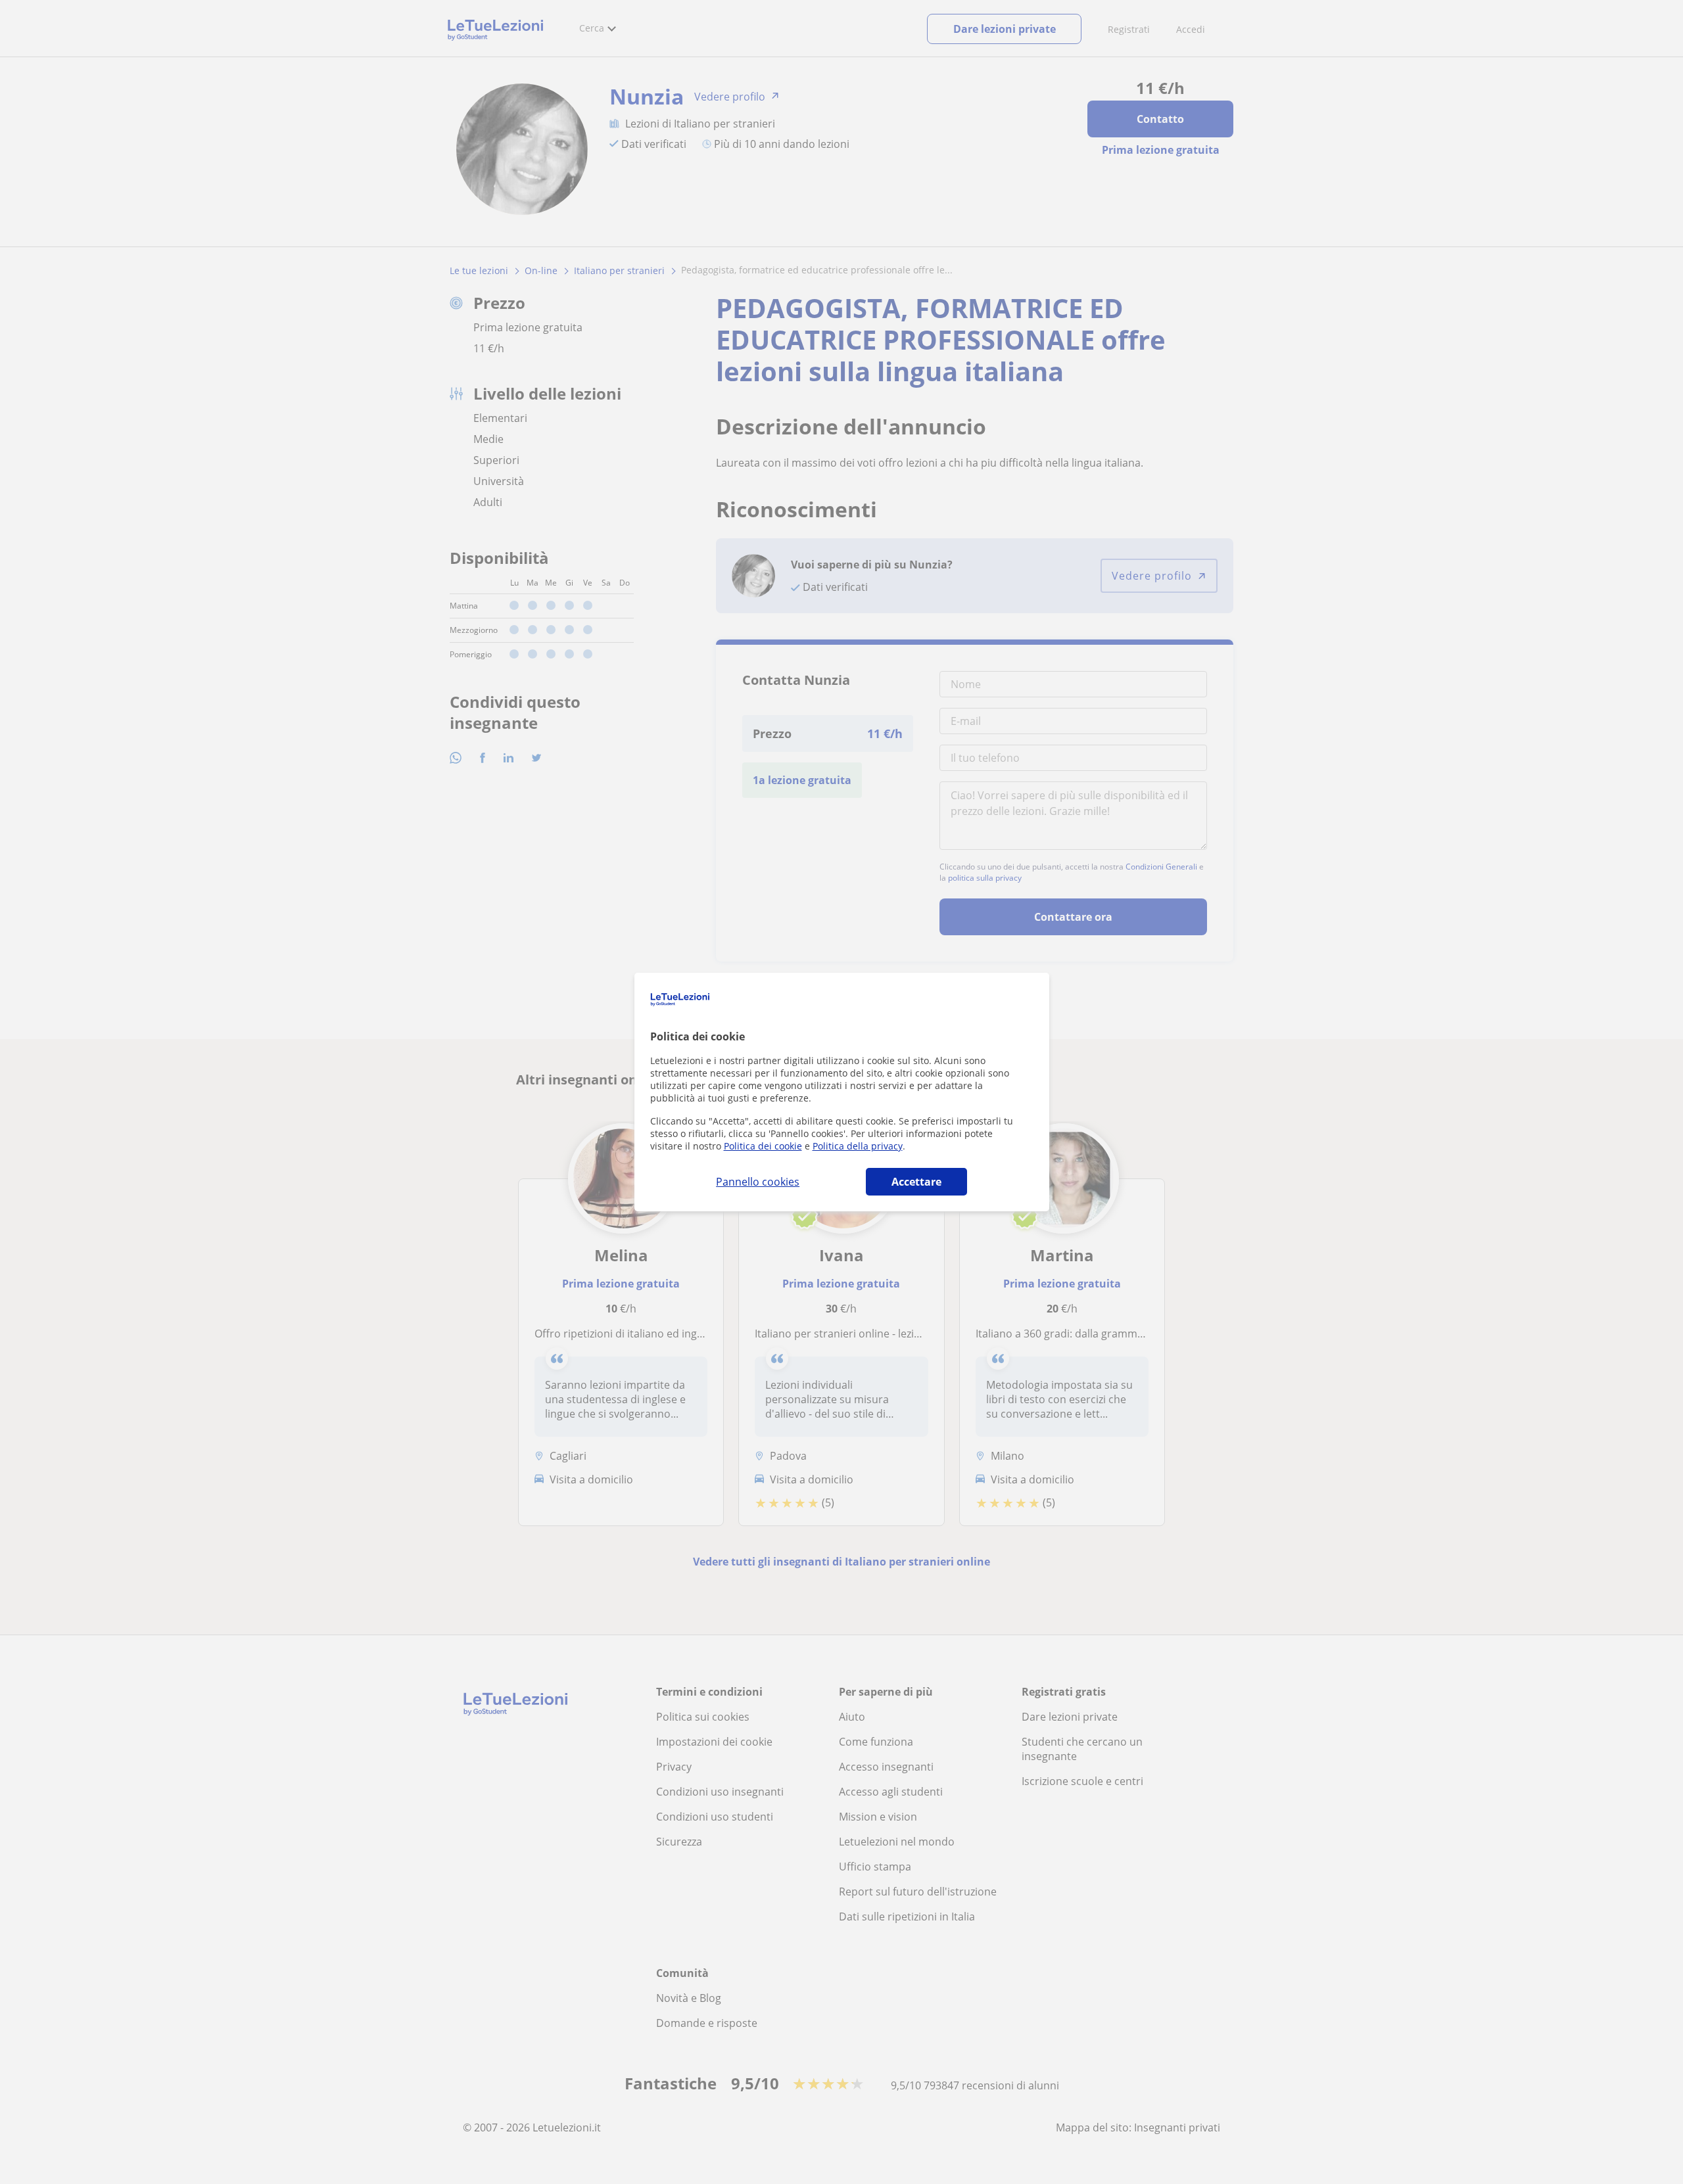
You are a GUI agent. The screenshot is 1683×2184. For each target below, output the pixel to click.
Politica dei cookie (763, 1146)
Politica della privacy (858, 1146)
